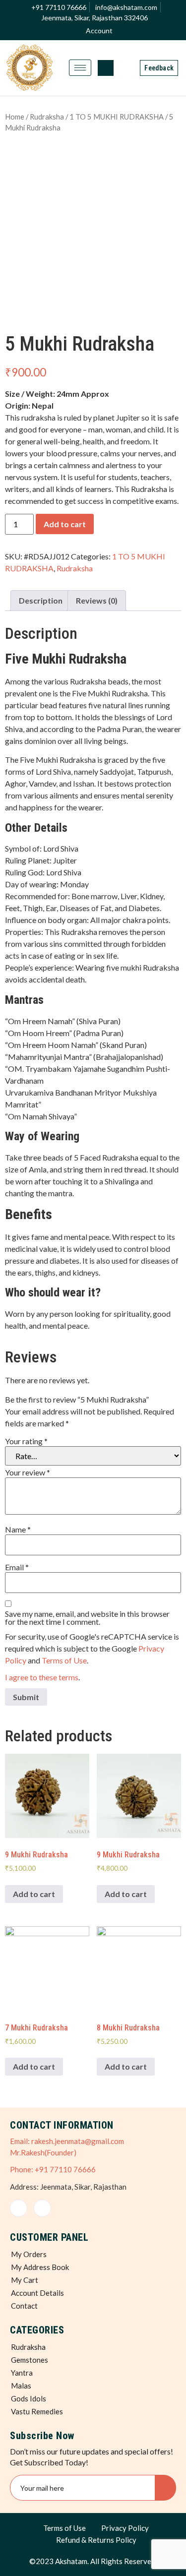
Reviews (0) (97, 600)
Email (17, 1567)
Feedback (159, 68)
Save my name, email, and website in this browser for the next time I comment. (87, 1618)
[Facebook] (19, 2208)
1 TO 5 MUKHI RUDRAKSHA (117, 117)
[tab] (41, 601)
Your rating (26, 1441)
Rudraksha (47, 117)
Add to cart (65, 524)
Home (15, 117)
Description (41, 600)
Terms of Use (64, 1660)
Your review (28, 1472)
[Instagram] (42, 2208)
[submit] (165, 2488)
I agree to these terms (42, 1677)
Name (18, 1530)
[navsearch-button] (106, 68)
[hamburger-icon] (80, 68)
